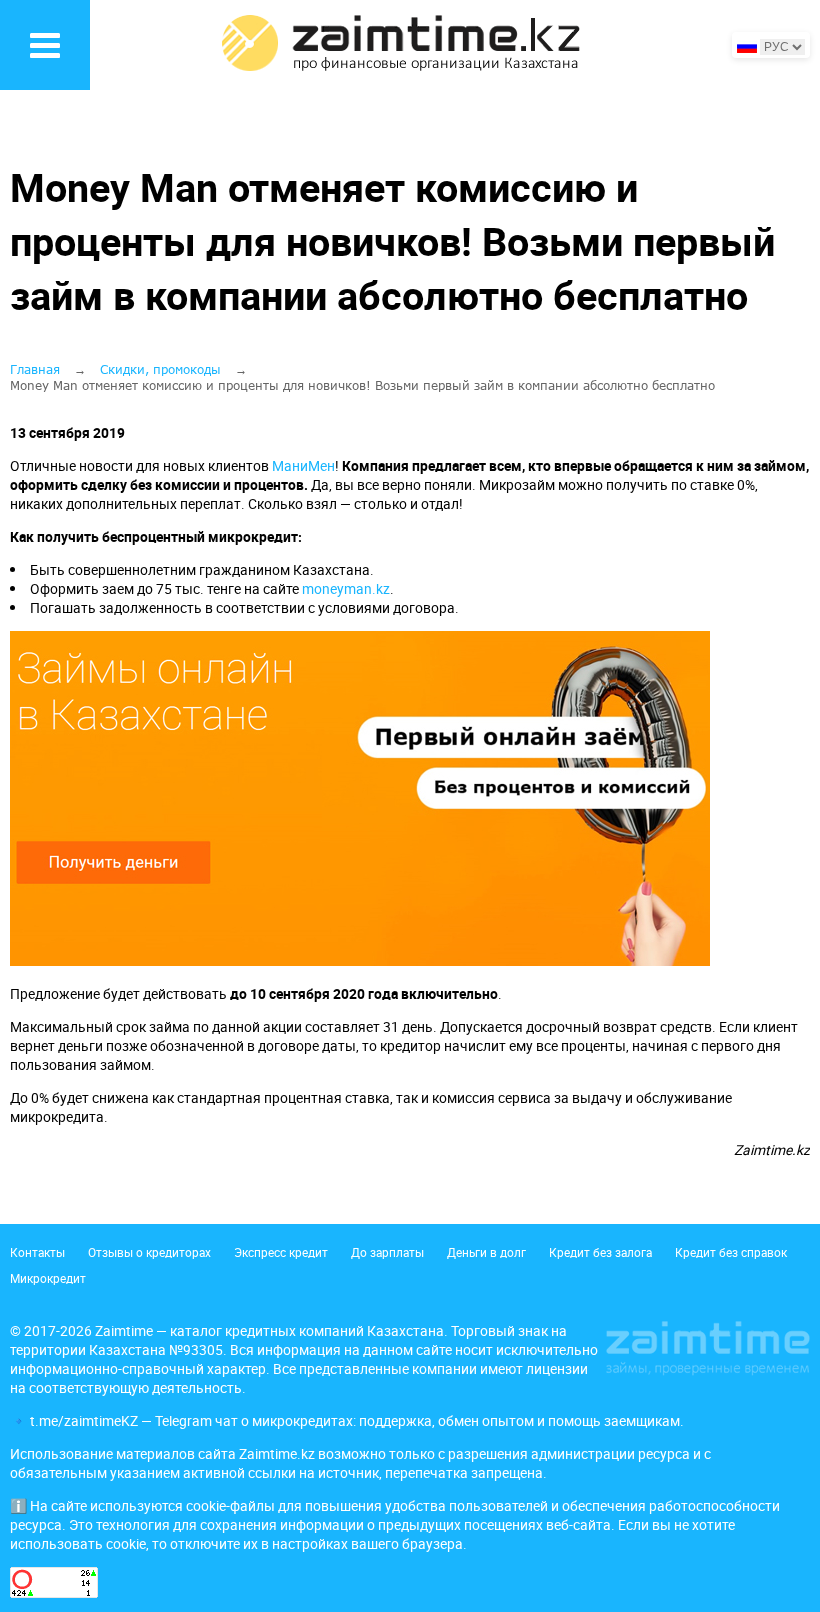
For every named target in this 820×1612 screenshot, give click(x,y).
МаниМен (303, 465)
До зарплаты (387, 1252)
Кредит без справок (731, 1252)
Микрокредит (48, 1278)
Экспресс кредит (281, 1252)
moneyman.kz (346, 588)
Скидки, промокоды (160, 369)
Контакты (37, 1252)
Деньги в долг (486, 1252)
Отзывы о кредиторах (149, 1252)
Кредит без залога (600, 1252)
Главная (35, 369)
